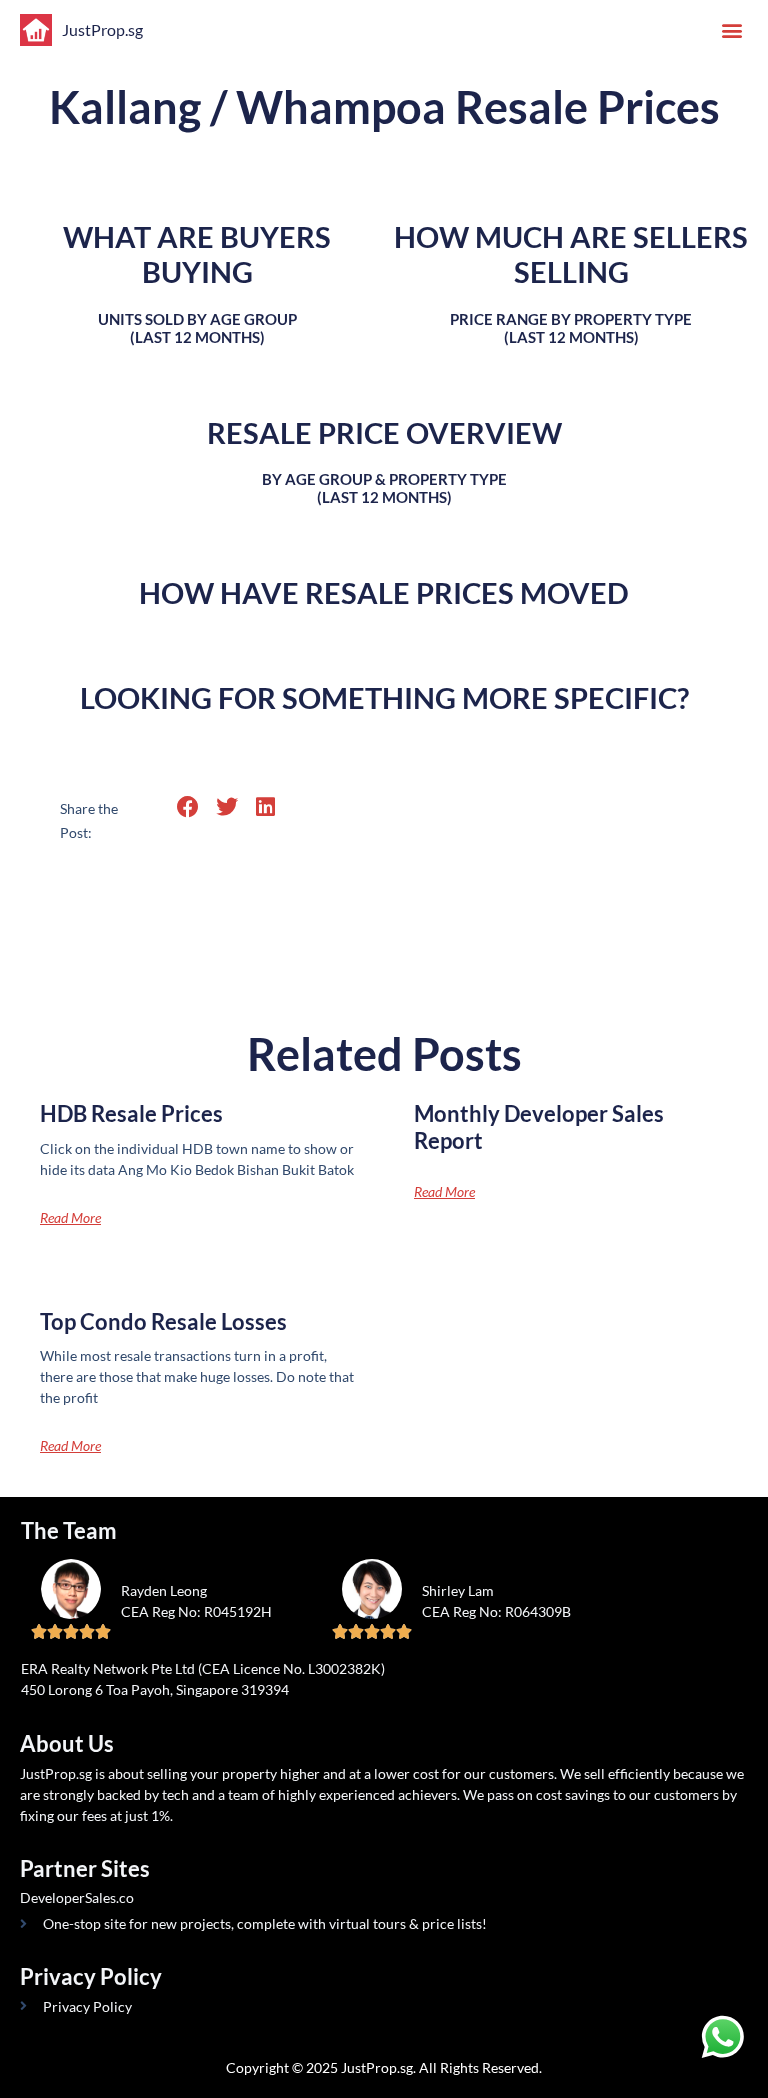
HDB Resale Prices (131, 1113)
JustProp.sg (102, 29)
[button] (731, 30)
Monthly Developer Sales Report (539, 1126)
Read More (70, 1217)
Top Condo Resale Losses (163, 1321)
